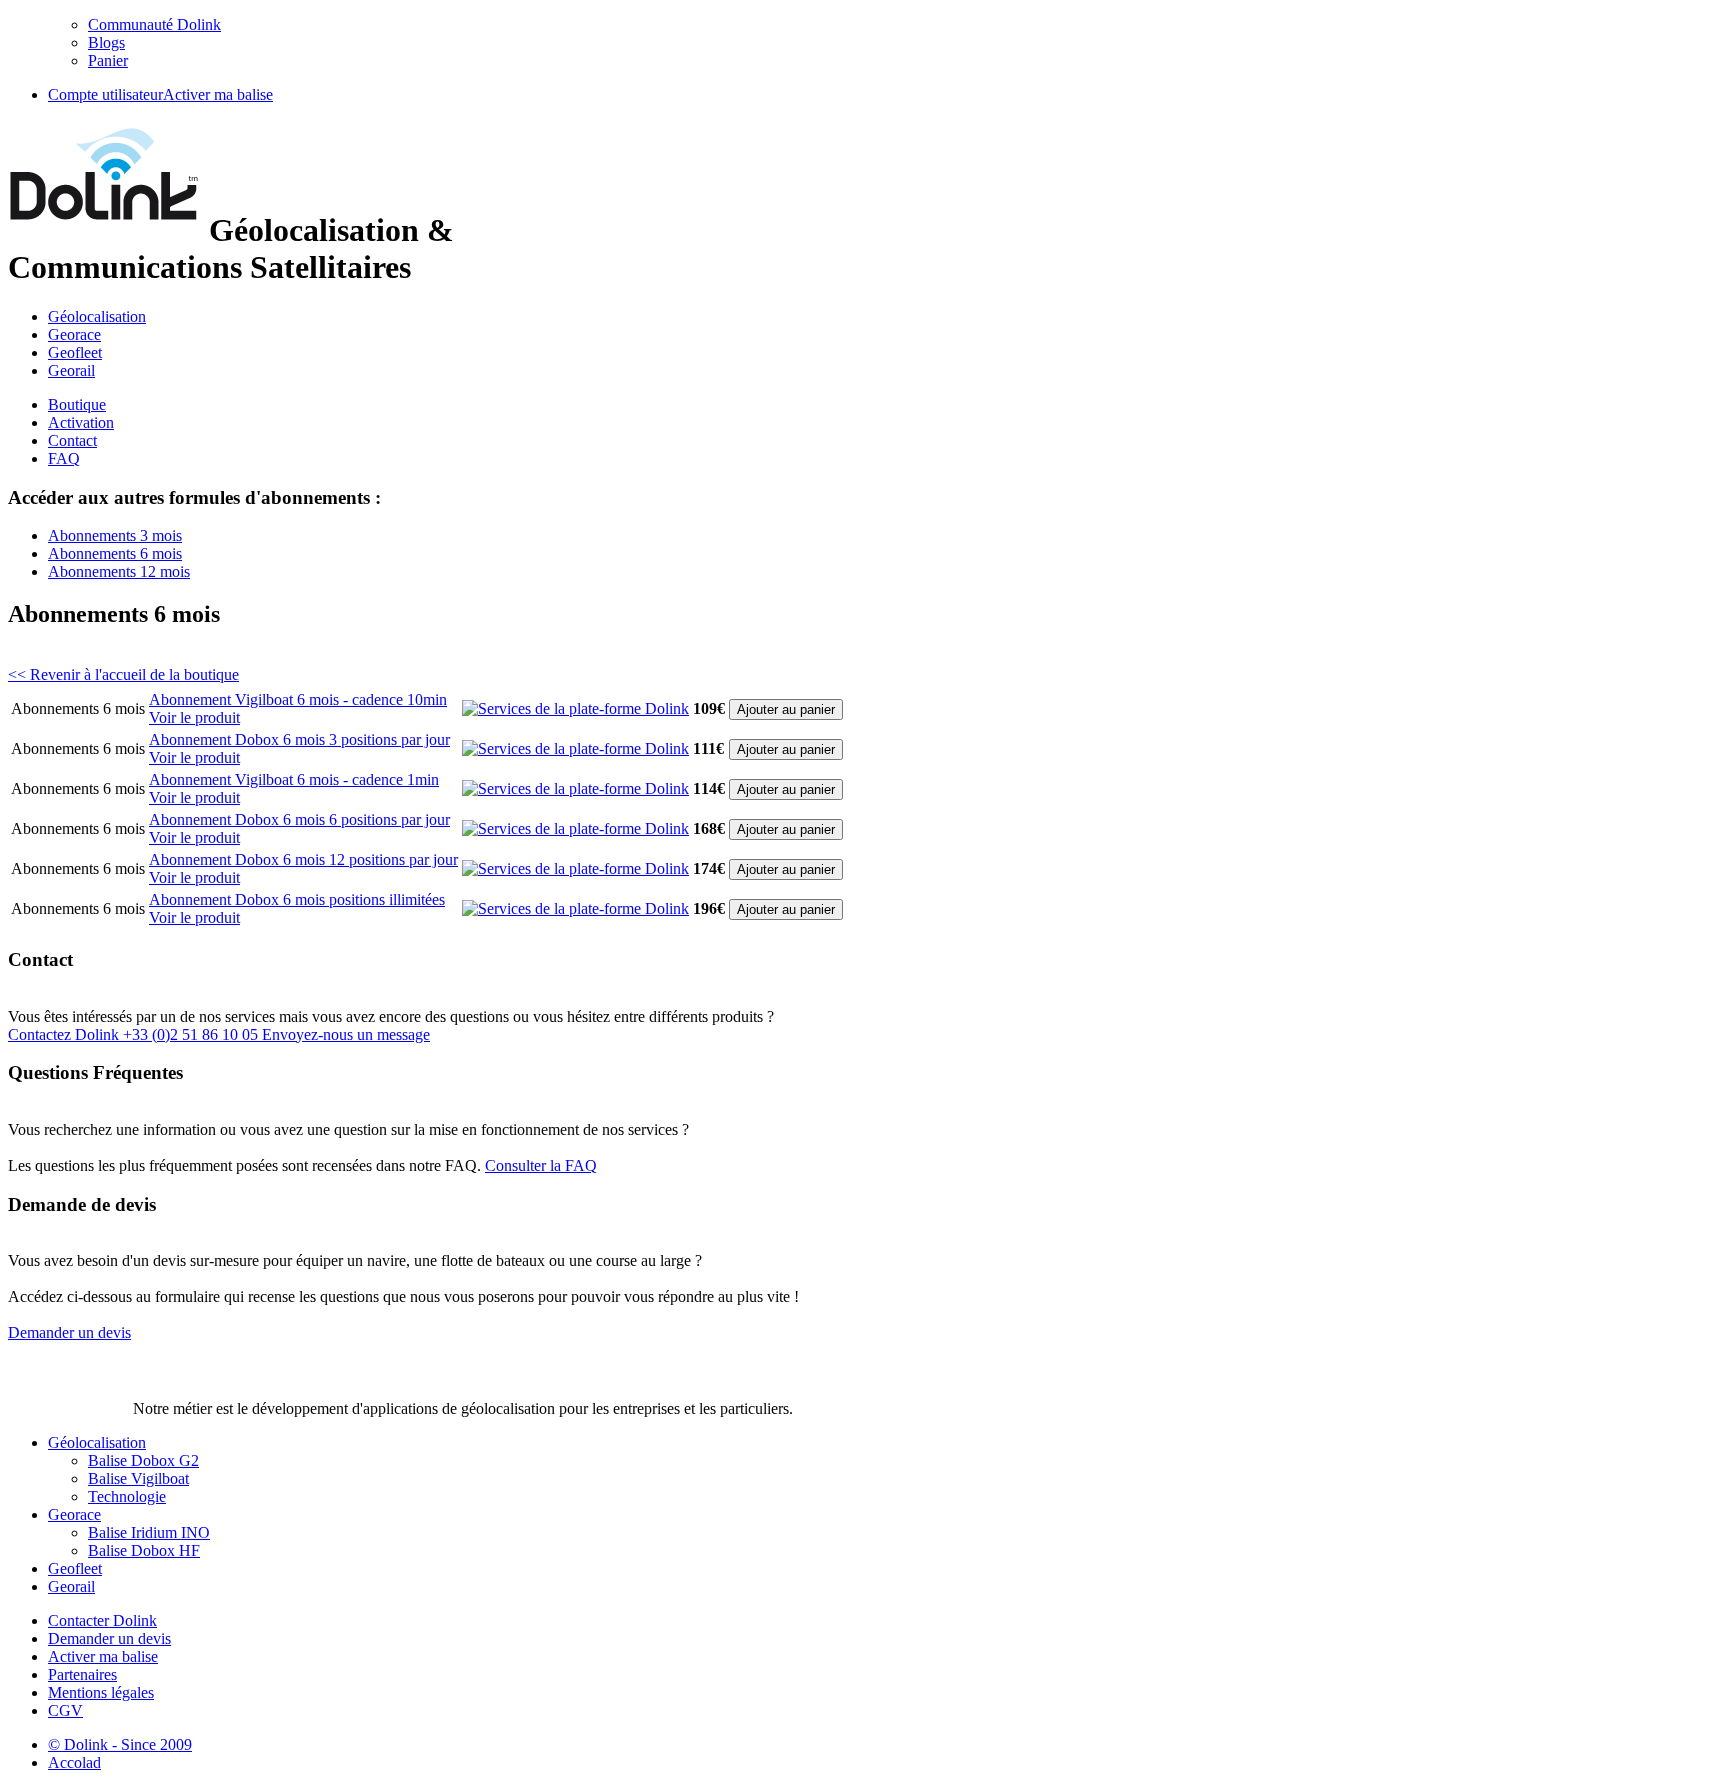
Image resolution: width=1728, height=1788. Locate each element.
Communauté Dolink (154, 24)
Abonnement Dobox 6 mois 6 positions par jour (299, 819)
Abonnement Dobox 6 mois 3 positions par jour (299, 739)
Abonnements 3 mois (115, 535)
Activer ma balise (218, 94)
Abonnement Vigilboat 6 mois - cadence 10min (298, 699)
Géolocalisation (97, 316)
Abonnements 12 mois (119, 571)
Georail (71, 370)
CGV (65, 1710)
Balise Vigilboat (138, 1478)
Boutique (77, 404)
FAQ (64, 458)
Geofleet (75, 352)
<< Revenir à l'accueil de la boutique (123, 674)
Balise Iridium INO (149, 1532)
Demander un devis (109, 1638)
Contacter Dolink (102, 1620)
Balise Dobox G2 (143, 1460)
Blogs (106, 42)
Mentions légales (101, 1692)
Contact (72, 440)
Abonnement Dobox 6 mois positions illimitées (297, 899)
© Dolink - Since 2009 (120, 1744)
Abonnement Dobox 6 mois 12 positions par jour (303, 859)
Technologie (127, 1496)
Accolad (74, 1762)
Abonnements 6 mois (115, 553)
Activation (81, 422)
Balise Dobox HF (144, 1550)
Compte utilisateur (105, 94)
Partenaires (82, 1674)
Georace (74, 334)
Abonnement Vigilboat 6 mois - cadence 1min (294, 779)
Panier (108, 60)
